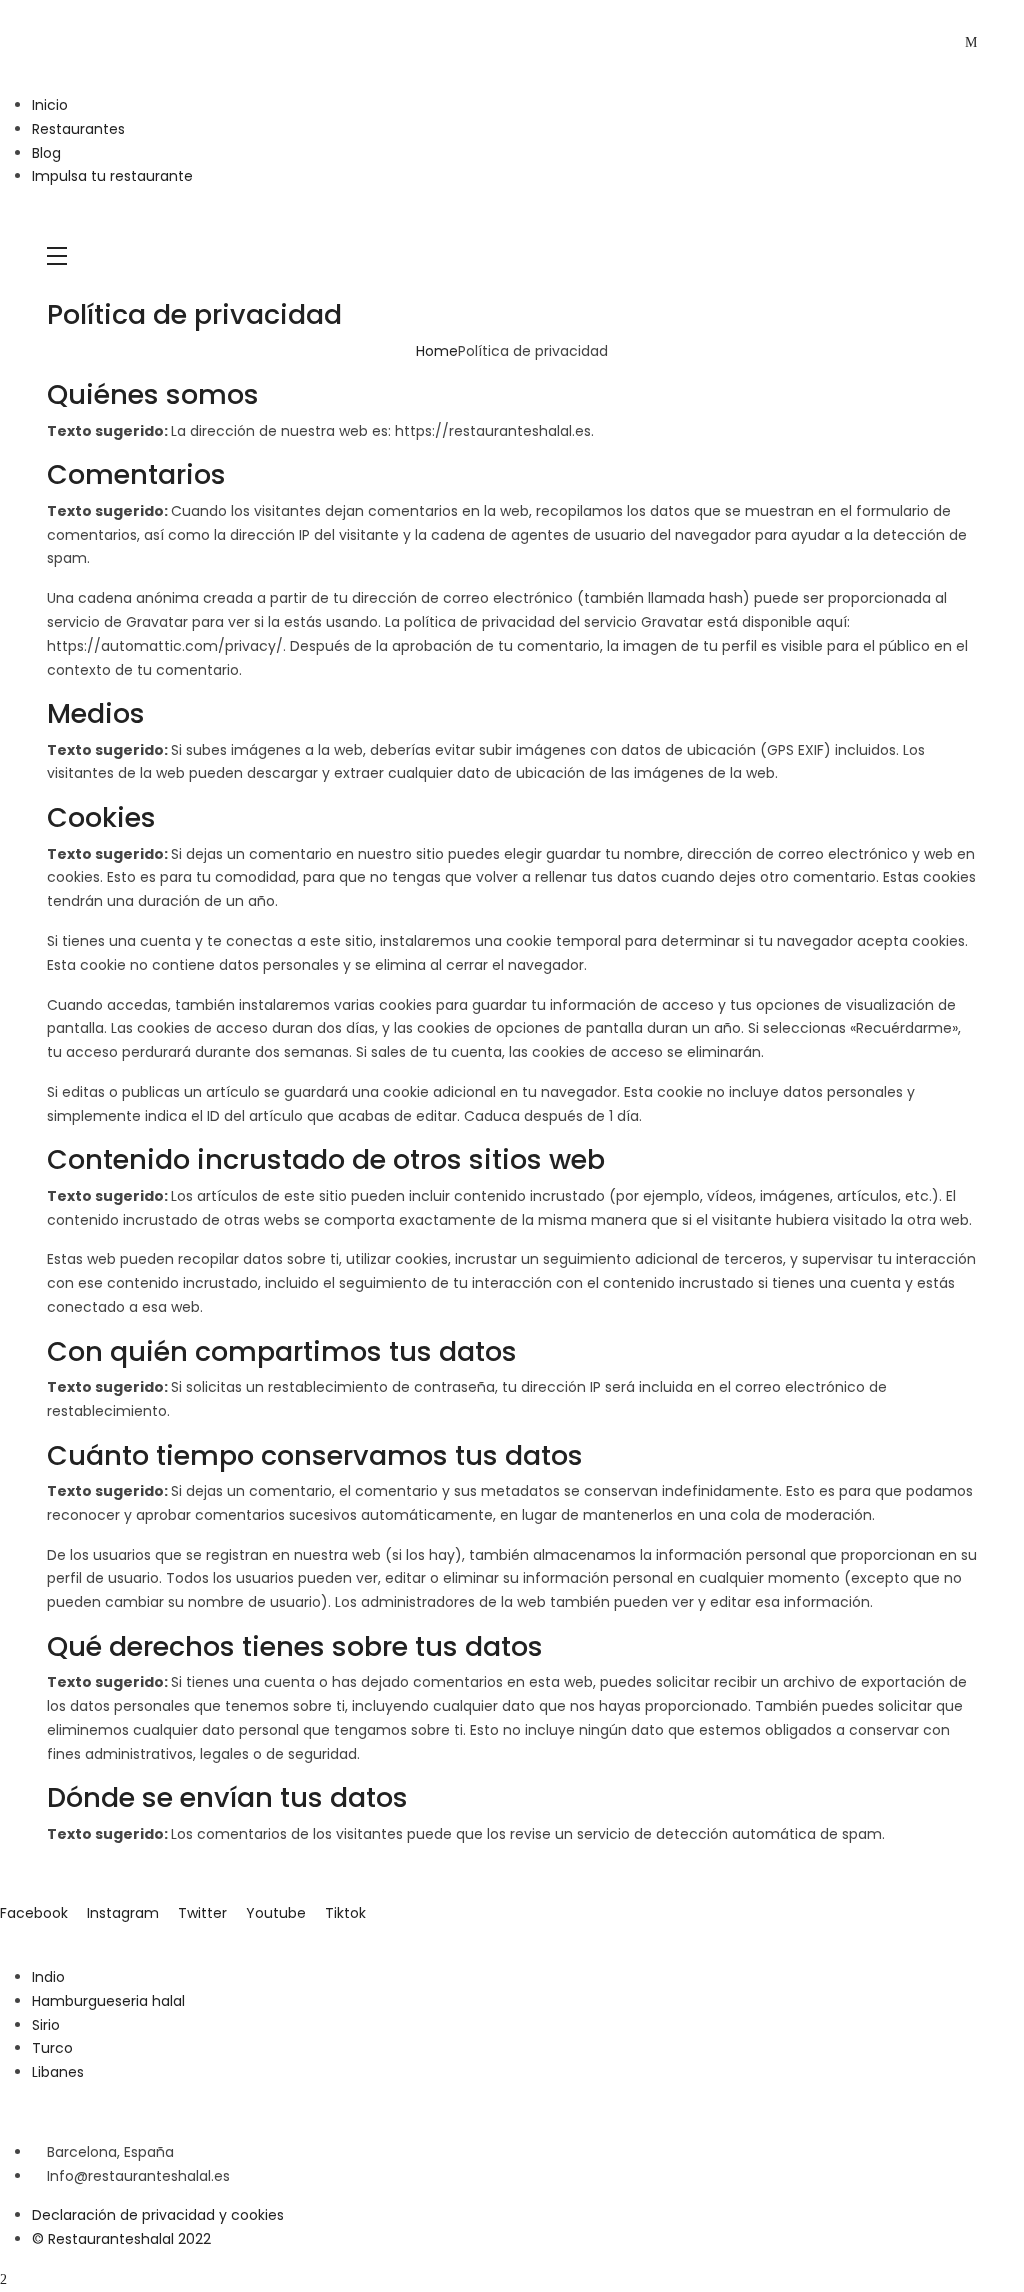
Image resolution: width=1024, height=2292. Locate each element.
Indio (48, 1977)
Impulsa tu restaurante (112, 176)
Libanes (58, 2072)
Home (437, 351)
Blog (46, 153)
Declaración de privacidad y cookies (158, 2215)
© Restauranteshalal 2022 (121, 2239)
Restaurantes (78, 129)
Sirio (46, 2025)
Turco (52, 2048)
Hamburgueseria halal (108, 2001)
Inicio (50, 105)
